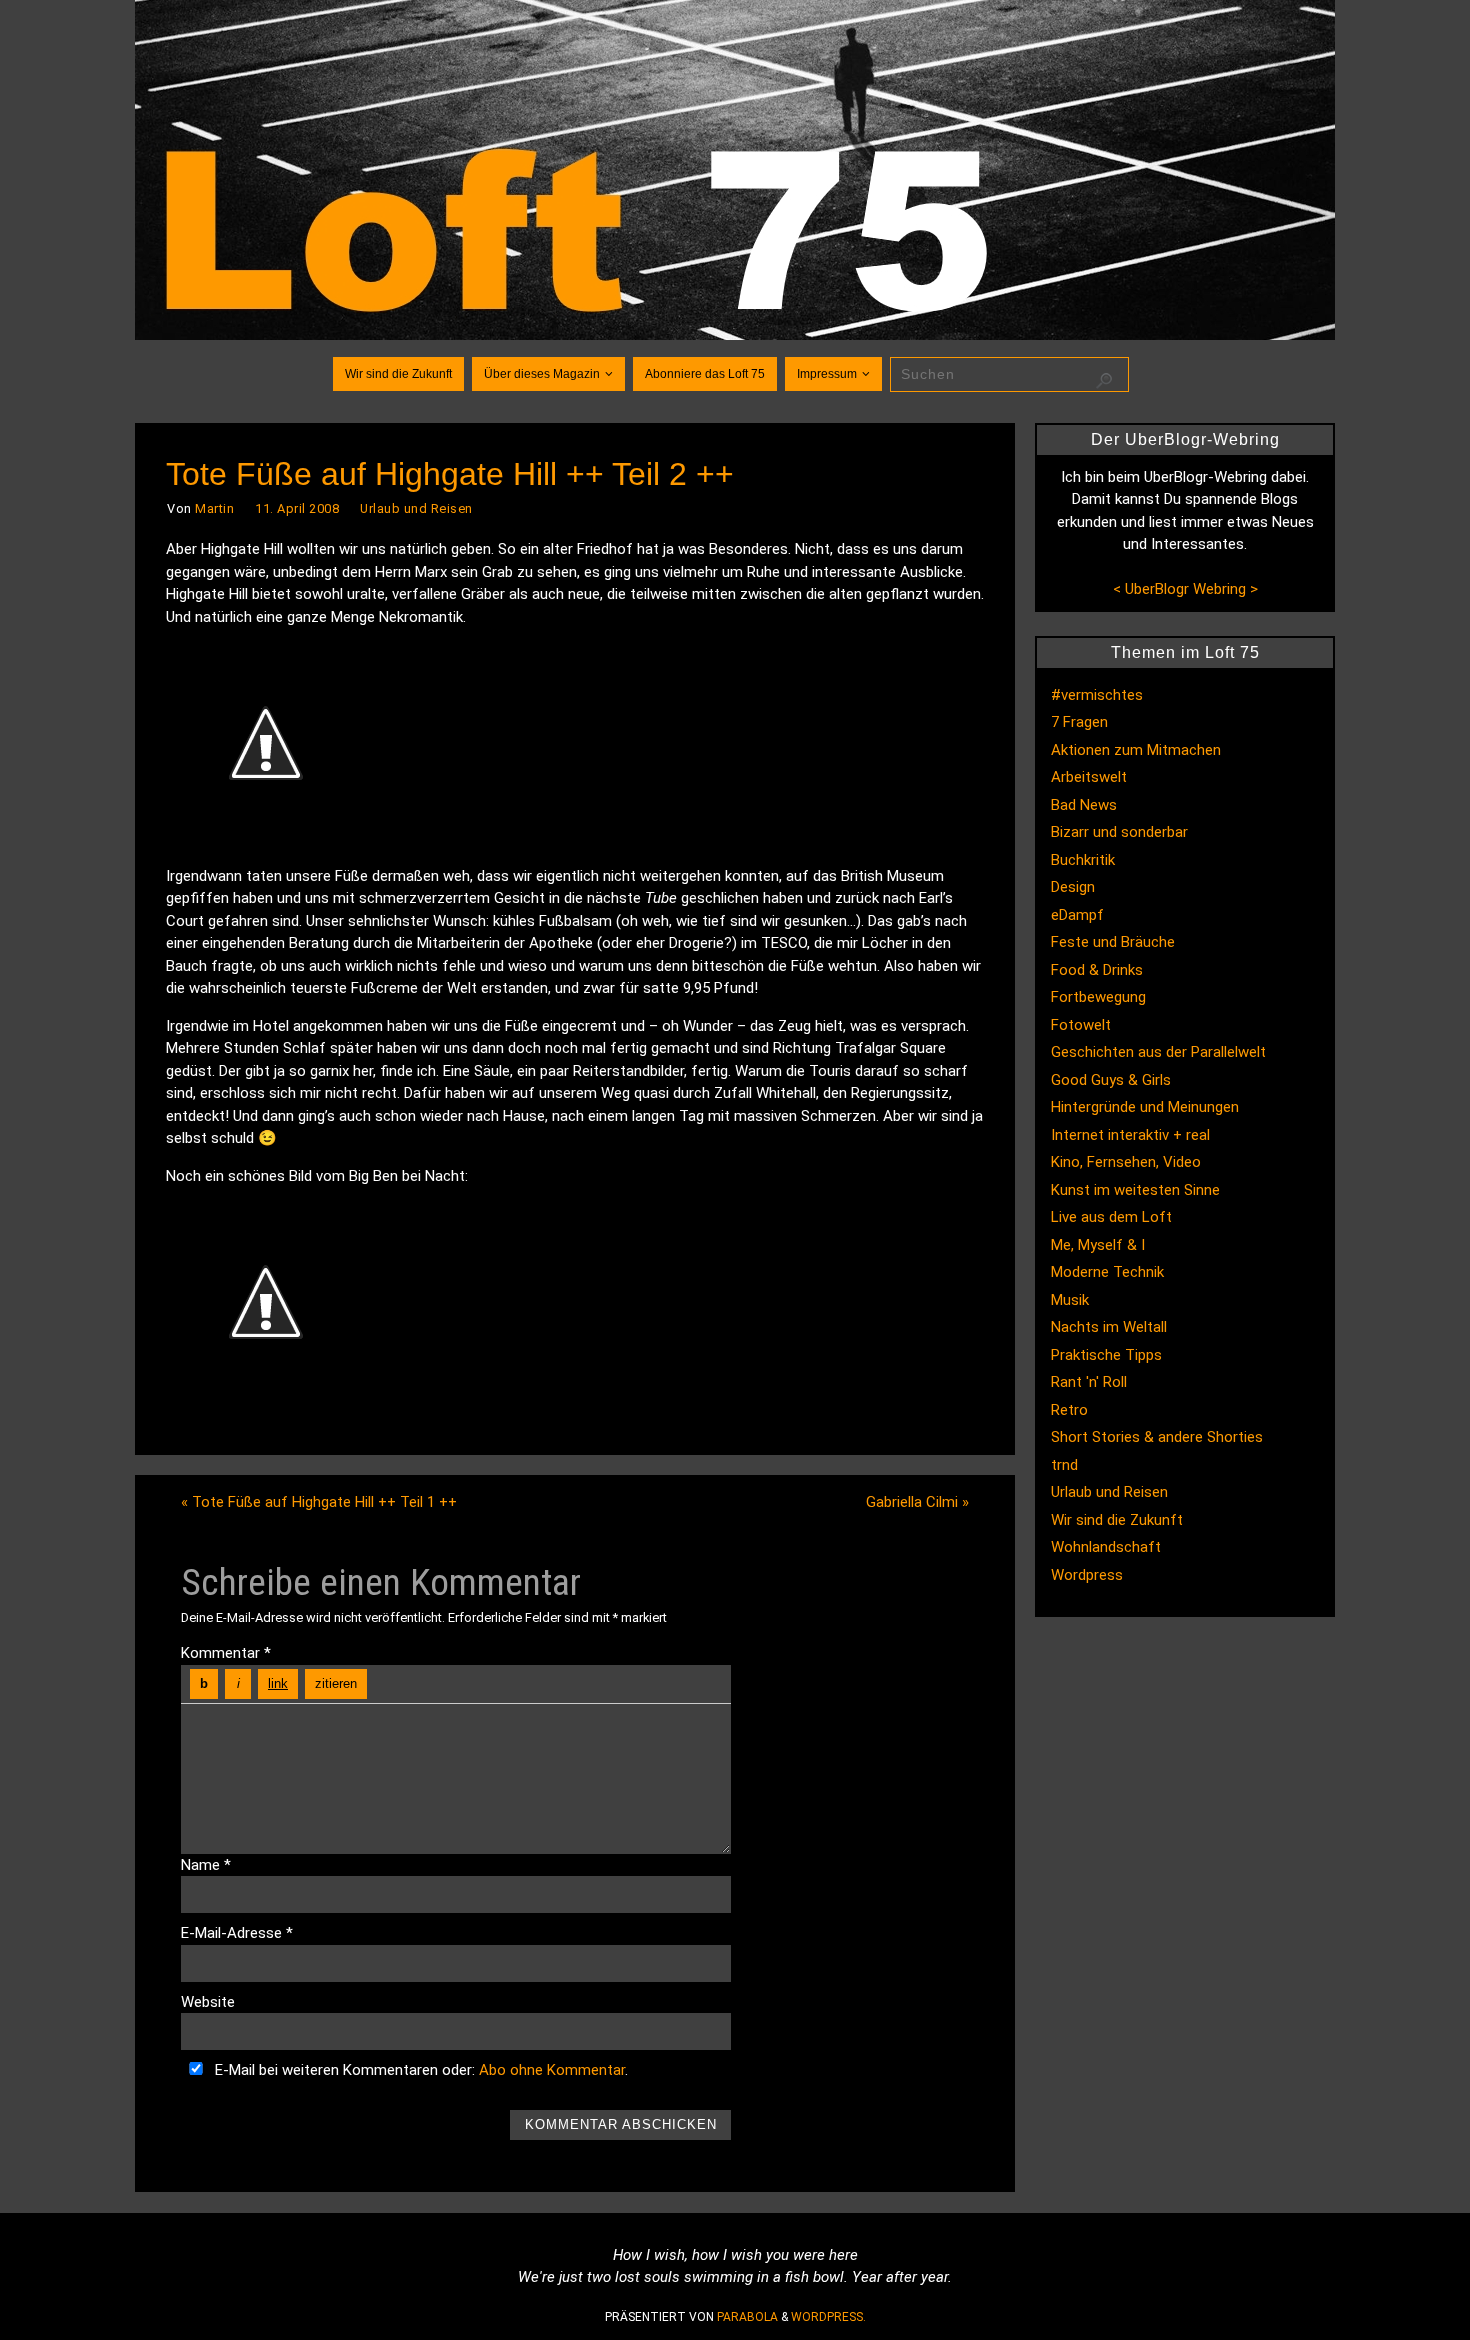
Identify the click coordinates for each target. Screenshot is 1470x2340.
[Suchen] (1104, 381)
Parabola (747, 2317)
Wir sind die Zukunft (1117, 1520)
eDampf (1077, 915)
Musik (1070, 1300)
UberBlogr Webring (1185, 589)
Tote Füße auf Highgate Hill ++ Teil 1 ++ (319, 1502)
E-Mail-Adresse (237, 1933)
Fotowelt (1081, 1025)
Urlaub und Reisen (416, 508)
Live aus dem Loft (1111, 1217)
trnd (1064, 1465)
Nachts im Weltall (1109, 1327)
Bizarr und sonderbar (1119, 832)
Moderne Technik (1107, 1272)
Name (206, 1865)
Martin (214, 508)
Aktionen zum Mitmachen (1136, 750)
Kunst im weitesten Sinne (1135, 1190)
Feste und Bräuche (1113, 942)
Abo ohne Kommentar (552, 2070)
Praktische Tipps (1106, 1355)
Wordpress (1087, 1575)
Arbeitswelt (1089, 777)
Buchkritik (1083, 860)
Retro (1069, 1410)
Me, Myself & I (1098, 1245)
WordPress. (828, 2317)
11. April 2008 (297, 508)
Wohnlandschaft (1106, 1547)
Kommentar (226, 1653)
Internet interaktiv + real (1130, 1135)
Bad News (1084, 805)
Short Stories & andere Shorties (1157, 1437)
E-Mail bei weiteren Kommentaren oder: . (419, 2070)
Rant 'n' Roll (1089, 1382)
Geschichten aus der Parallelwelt (1158, 1052)
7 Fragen (1079, 722)
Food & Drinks (1097, 970)
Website (208, 2002)
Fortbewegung (1098, 997)
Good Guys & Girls (1111, 1080)
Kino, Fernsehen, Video (1126, 1162)
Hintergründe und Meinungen (1145, 1107)
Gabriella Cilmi (917, 1502)
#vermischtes (1097, 695)
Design (1073, 887)
